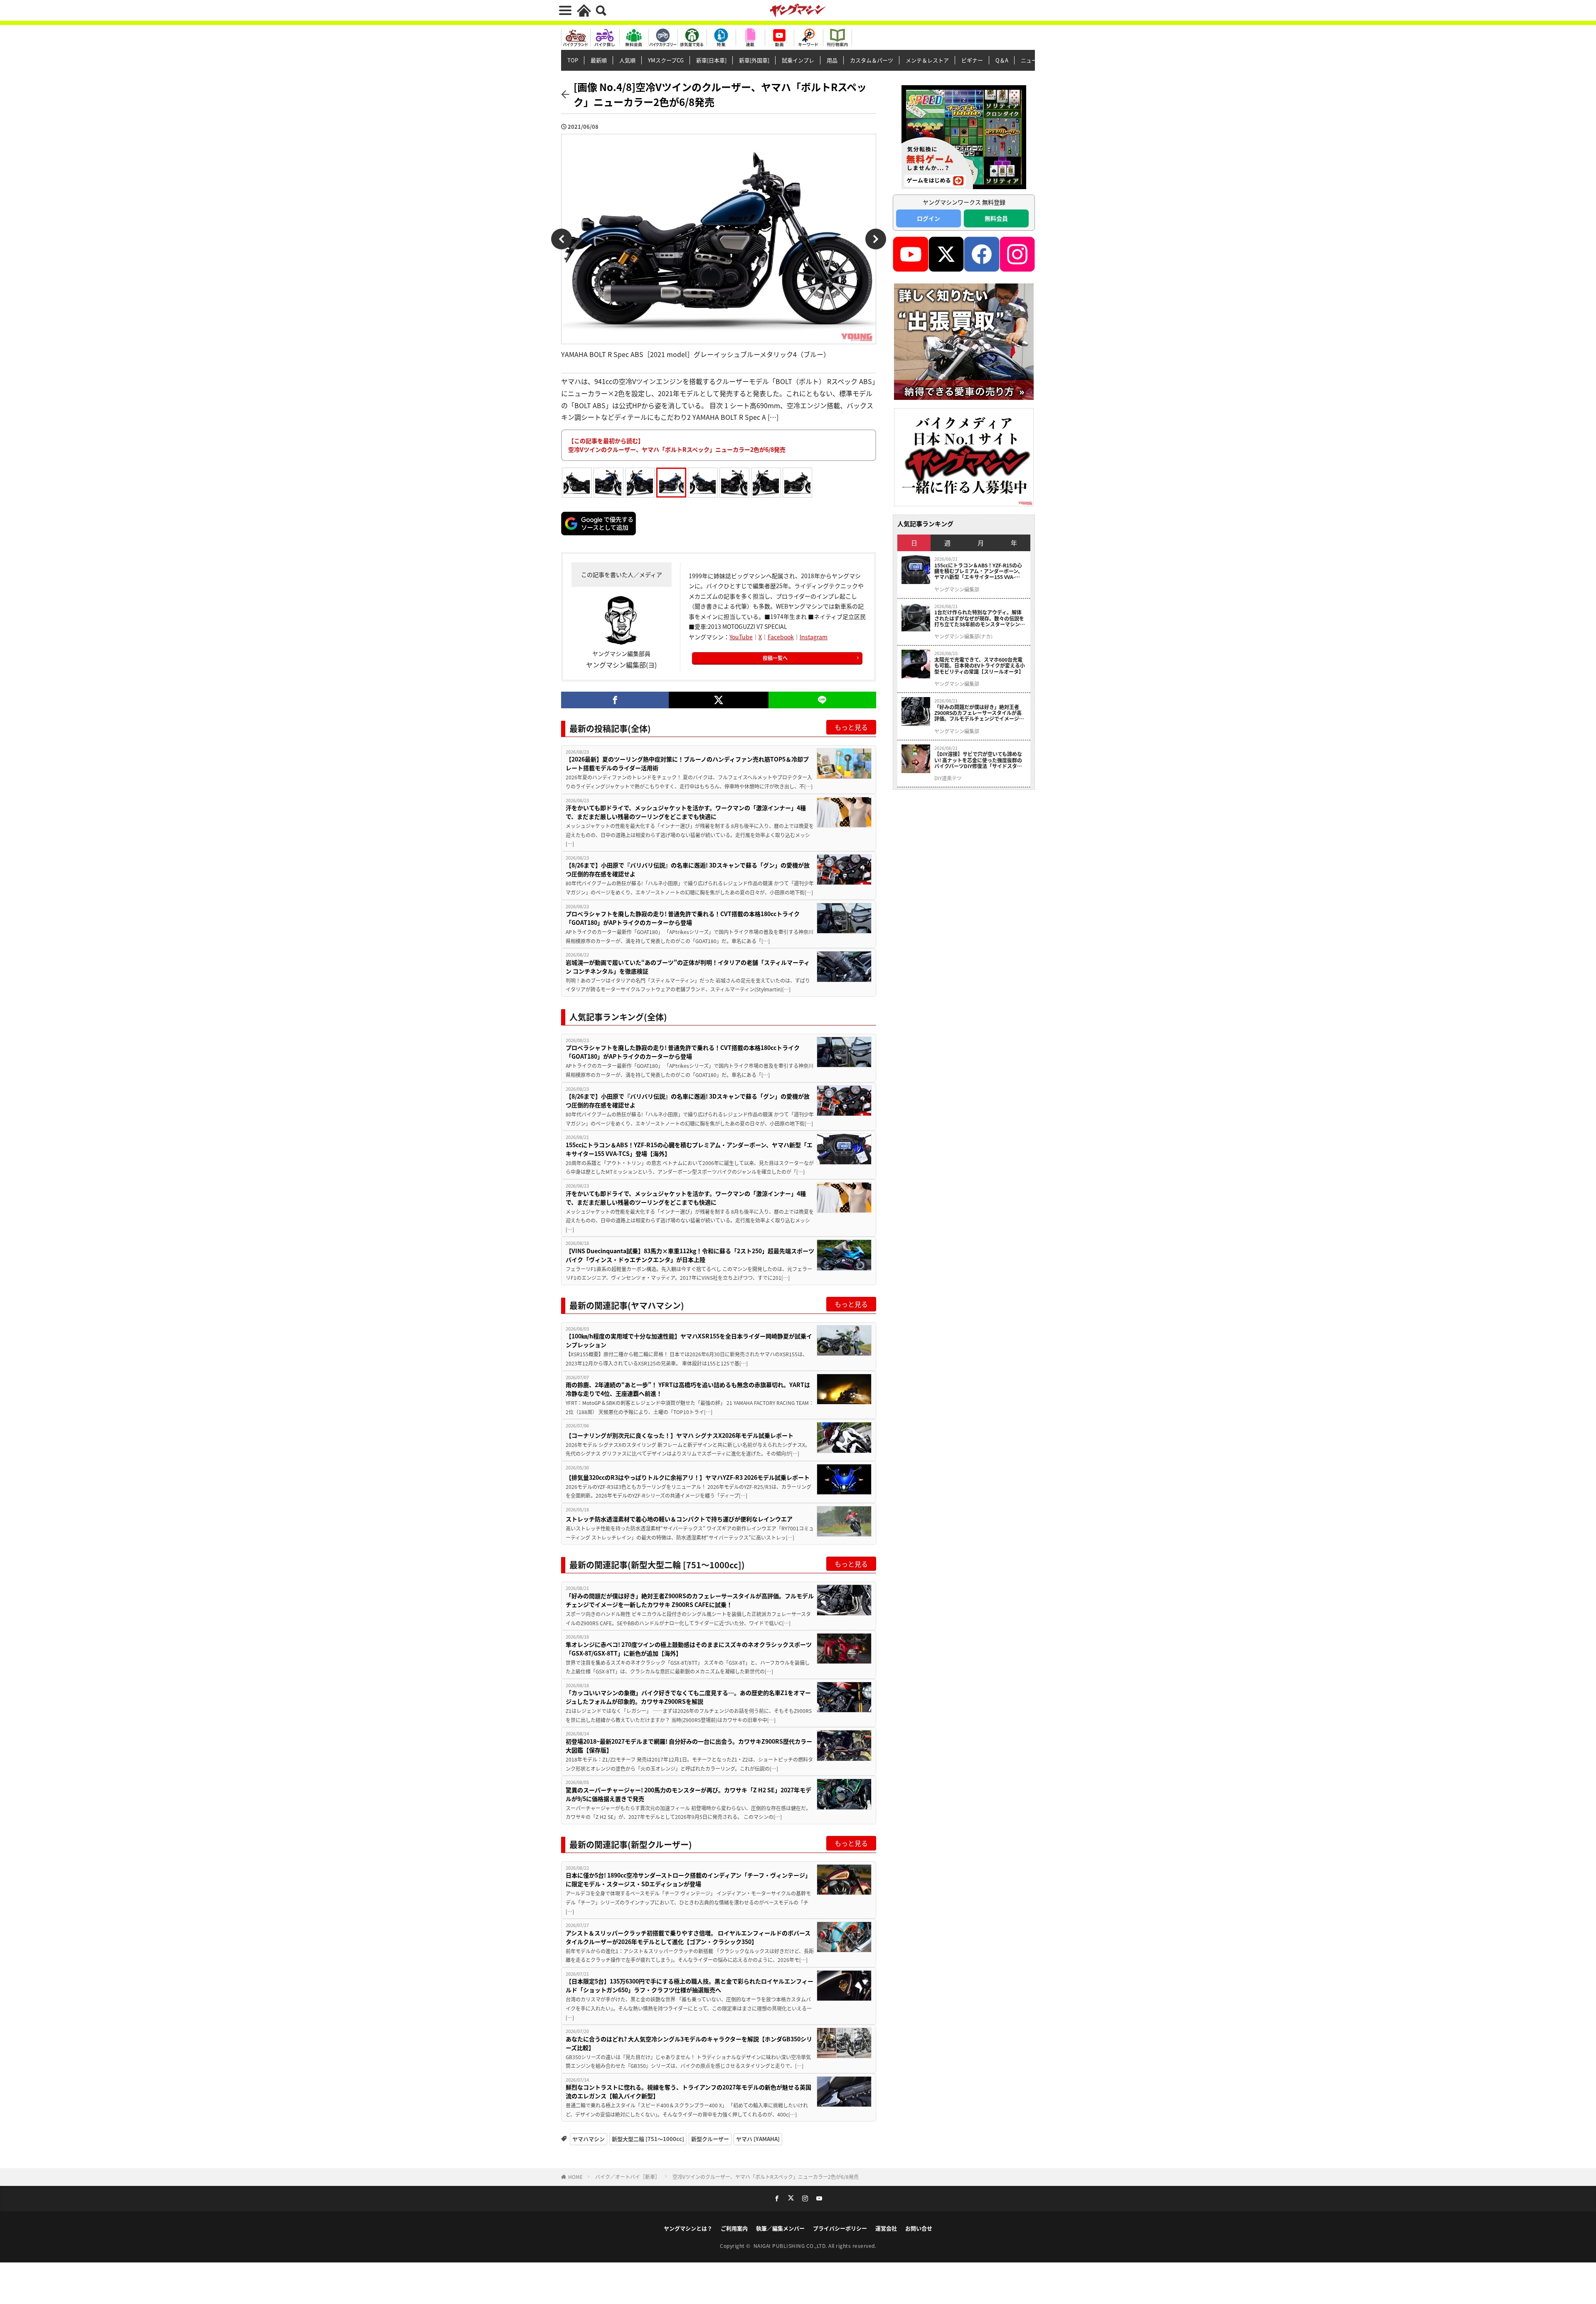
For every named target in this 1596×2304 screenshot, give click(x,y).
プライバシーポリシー (840, 2228)
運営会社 (886, 2228)
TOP (573, 60)
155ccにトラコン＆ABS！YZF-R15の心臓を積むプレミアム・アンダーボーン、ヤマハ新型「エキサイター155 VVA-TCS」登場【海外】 (689, 1149)
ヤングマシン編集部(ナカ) (963, 636)
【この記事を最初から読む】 (677, 445)
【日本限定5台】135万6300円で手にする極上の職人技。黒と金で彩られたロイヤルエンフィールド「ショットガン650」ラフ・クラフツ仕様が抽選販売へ (690, 1985)
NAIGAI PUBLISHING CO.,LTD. (791, 2246)
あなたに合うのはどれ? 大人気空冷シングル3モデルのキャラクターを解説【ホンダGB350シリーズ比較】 (689, 2043)
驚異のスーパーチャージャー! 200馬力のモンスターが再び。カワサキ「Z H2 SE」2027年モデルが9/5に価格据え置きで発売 (688, 1794)
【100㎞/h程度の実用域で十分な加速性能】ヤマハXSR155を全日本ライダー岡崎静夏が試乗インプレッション (689, 1340)
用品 (832, 60)
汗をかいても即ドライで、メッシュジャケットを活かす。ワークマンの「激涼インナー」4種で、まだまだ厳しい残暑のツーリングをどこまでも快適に (686, 812)
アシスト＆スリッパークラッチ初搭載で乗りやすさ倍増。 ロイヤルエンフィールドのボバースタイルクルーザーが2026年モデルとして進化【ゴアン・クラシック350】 (688, 1937)
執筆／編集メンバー (780, 2228)
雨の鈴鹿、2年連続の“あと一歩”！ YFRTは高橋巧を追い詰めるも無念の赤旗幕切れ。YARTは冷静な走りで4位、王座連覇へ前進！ (688, 1389)
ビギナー (972, 60)
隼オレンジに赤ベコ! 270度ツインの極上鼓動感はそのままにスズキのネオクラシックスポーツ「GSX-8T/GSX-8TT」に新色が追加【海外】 (689, 1649)
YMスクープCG (666, 60)
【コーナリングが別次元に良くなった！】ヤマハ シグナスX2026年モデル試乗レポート (680, 1435)
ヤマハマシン (589, 2139)
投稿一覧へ (775, 658)
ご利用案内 (734, 2228)
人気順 (627, 60)
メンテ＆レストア (927, 60)
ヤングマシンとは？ (688, 2228)
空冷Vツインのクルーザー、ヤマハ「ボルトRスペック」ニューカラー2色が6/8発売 (766, 2177)
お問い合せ (919, 2228)
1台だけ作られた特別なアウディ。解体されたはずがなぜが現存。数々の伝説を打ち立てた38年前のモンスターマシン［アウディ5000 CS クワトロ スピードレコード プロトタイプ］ (980, 618)
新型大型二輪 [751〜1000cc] (648, 2139)
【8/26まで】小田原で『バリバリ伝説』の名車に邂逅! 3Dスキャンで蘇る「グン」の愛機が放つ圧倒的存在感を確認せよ (688, 869)
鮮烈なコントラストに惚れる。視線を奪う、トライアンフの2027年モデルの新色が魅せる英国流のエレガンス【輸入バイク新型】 (688, 2091)
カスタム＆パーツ (872, 60)
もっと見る (851, 727)
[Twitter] (718, 700)
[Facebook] (615, 700)
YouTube (741, 637)
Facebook (781, 637)
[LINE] (822, 700)
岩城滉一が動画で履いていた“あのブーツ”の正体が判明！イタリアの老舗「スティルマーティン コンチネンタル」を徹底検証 (688, 967)
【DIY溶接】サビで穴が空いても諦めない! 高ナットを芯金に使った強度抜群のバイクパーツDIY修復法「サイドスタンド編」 (978, 760)
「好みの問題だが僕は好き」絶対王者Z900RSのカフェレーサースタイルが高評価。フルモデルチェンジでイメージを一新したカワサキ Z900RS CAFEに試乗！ (690, 1600)
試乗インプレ (798, 60)
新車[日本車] (711, 60)
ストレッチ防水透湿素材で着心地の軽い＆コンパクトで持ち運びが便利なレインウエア (679, 1519)
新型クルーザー (710, 2139)
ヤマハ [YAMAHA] (758, 2139)
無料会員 (996, 218)
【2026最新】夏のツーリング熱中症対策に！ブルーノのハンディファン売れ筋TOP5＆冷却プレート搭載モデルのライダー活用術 (687, 763)
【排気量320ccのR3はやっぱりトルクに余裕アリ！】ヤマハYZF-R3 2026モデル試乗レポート (688, 1477)
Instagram (814, 637)
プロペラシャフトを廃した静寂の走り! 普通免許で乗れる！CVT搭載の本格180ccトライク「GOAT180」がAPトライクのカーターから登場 (683, 918)
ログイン (929, 218)
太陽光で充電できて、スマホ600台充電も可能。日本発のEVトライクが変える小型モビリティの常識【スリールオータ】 (980, 666)
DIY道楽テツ (948, 778)
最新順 (599, 60)
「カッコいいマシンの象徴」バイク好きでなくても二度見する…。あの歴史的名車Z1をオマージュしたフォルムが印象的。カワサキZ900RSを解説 (688, 1697)
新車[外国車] (754, 60)
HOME (575, 2177)
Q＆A (1002, 60)
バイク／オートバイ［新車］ (628, 2177)
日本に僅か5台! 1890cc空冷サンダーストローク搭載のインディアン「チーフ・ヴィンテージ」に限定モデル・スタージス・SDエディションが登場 (688, 1879)
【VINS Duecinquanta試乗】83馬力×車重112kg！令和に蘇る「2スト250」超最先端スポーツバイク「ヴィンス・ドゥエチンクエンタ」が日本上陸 (690, 1255)
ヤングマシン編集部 (957, 589)
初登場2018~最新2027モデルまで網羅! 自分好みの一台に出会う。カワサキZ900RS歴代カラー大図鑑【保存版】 (689, 1746)
